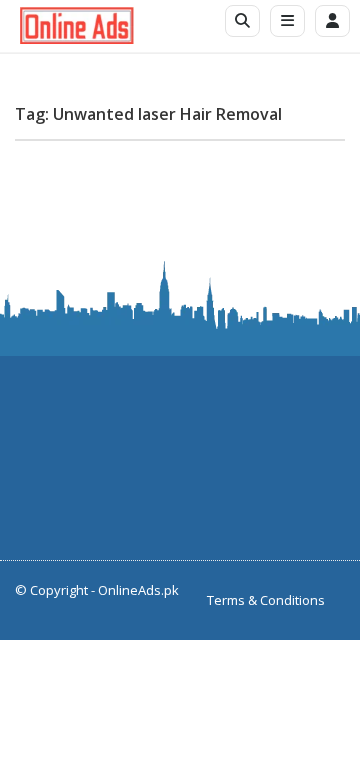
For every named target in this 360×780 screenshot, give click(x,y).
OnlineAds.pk (138, 590)
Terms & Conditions (266, 600)
